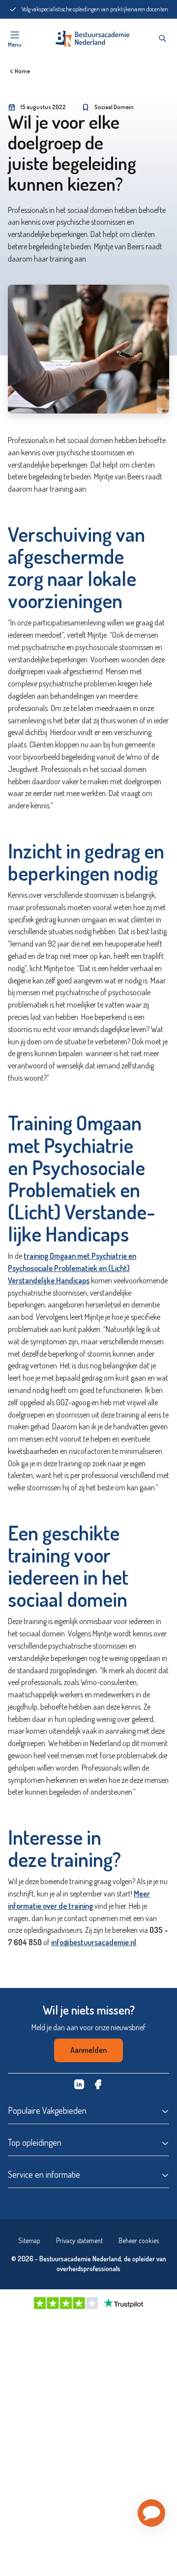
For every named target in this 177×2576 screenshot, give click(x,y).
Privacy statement (79, 2240)
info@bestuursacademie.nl (94, 1942)
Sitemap (29, 2240)
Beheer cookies (139, 2240)
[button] (151, 2513)
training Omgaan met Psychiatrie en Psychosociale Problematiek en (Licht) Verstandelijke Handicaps (72, 1268)
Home (22, 71)
